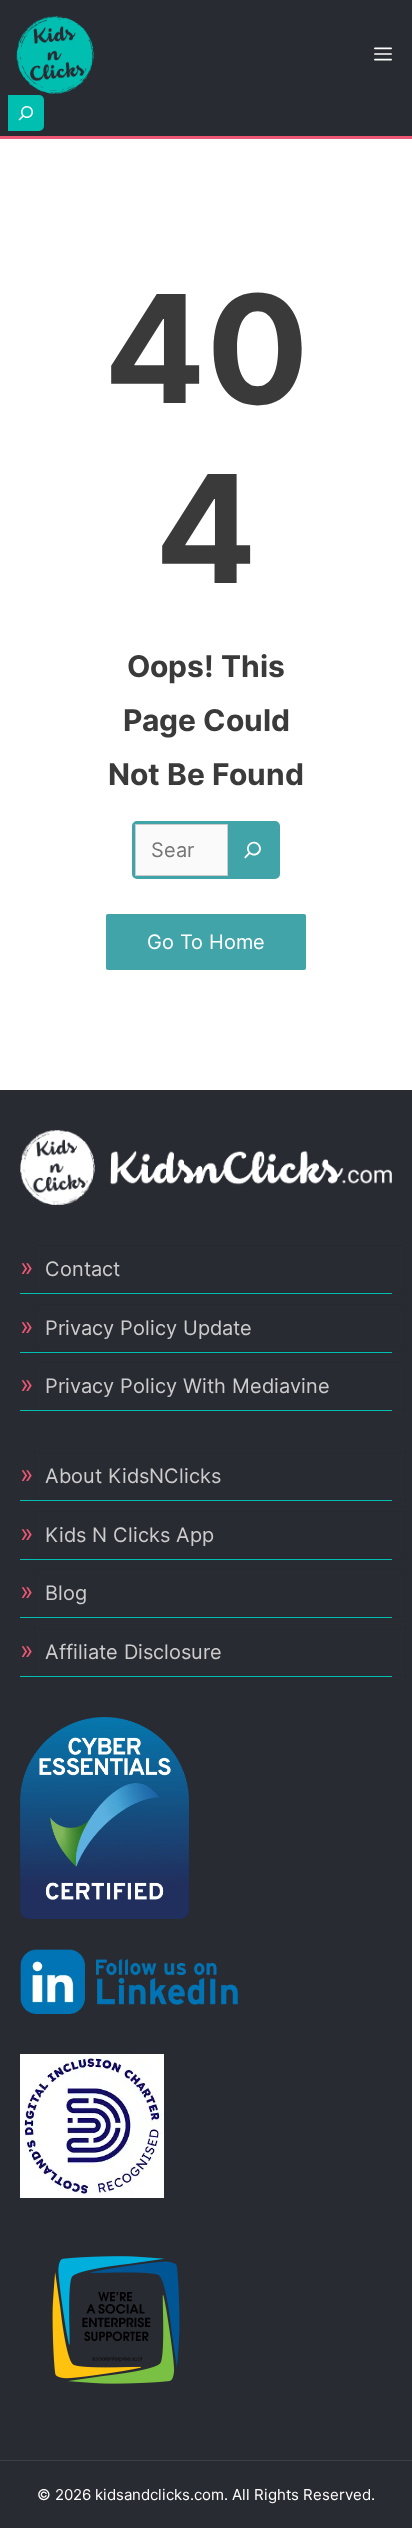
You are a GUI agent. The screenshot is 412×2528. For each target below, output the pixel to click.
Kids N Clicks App (129, 1535)
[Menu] (383, 55)
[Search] (253, 850)
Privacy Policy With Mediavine (187, 1386)
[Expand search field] (26, 113)
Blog (66, 1593)
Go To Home (206, 942)
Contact (82, 1269)
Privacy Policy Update (148, 1328)
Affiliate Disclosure (133, 1652)
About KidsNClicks (133, 1476)
